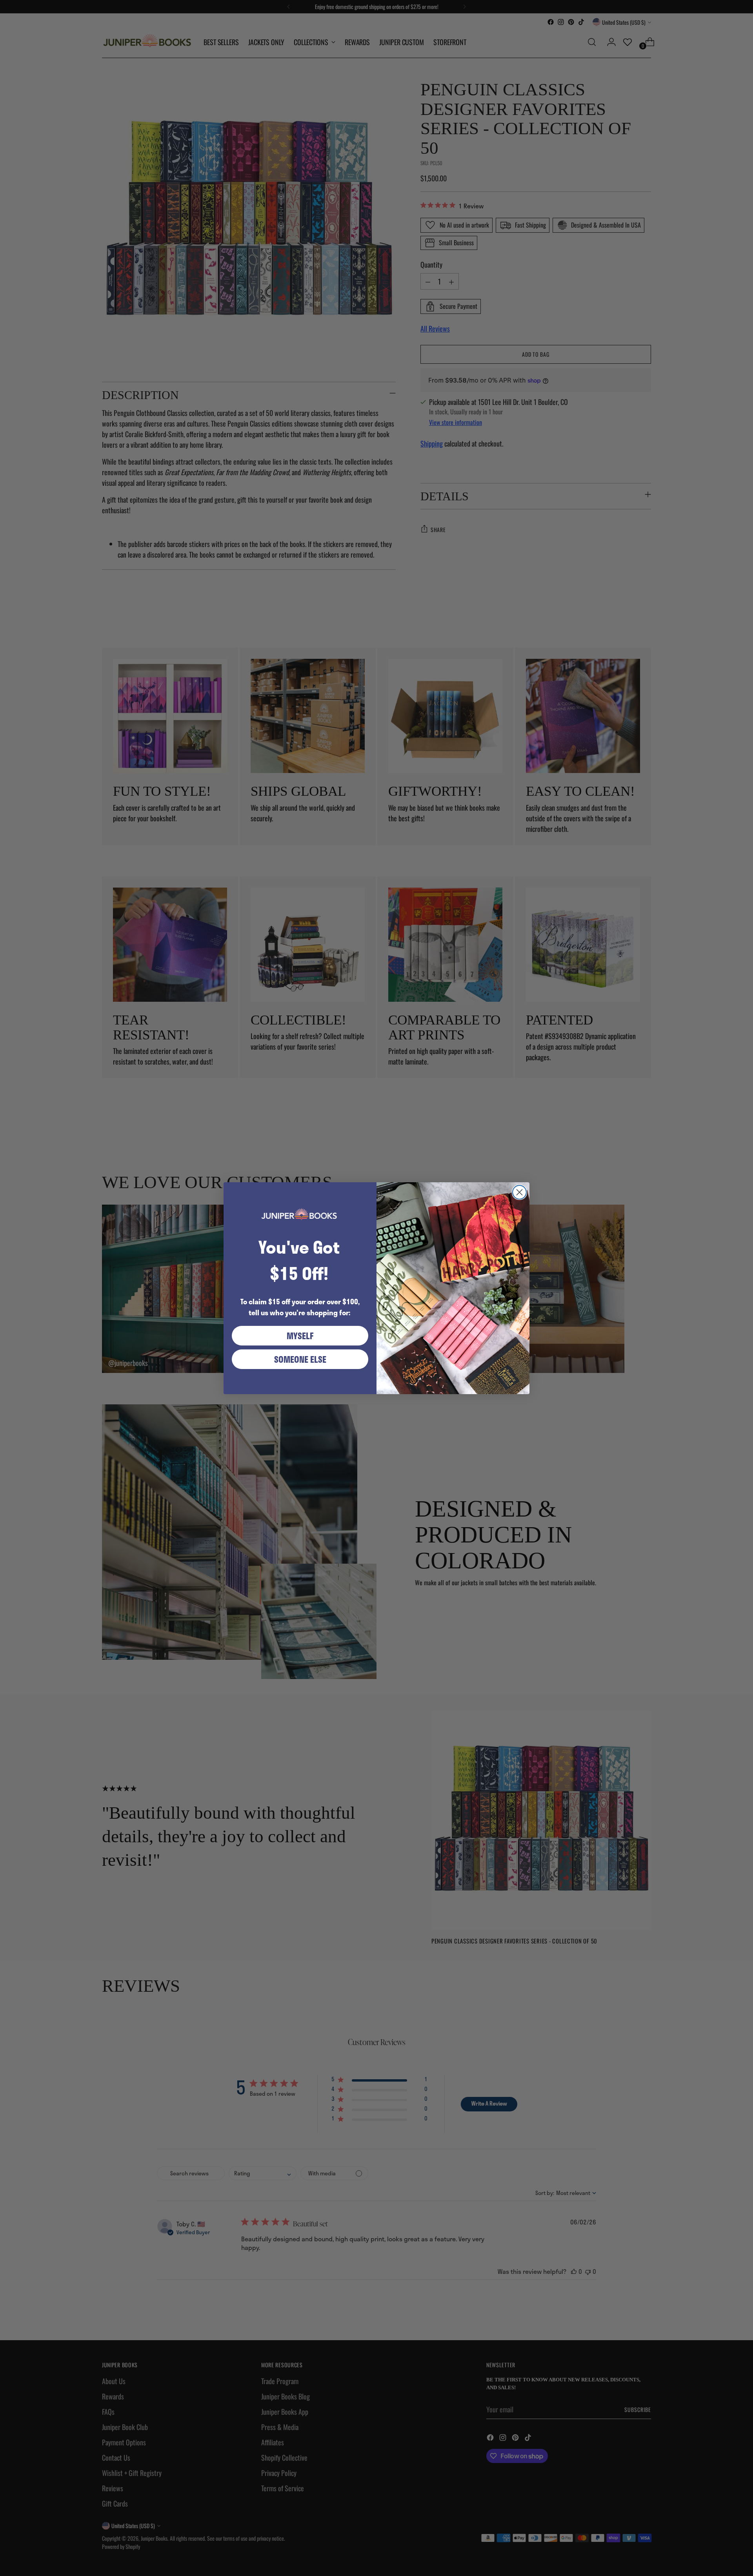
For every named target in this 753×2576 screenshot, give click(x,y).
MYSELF (300, 1336)
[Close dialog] (519, 1192)
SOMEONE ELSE (300, 1359)
